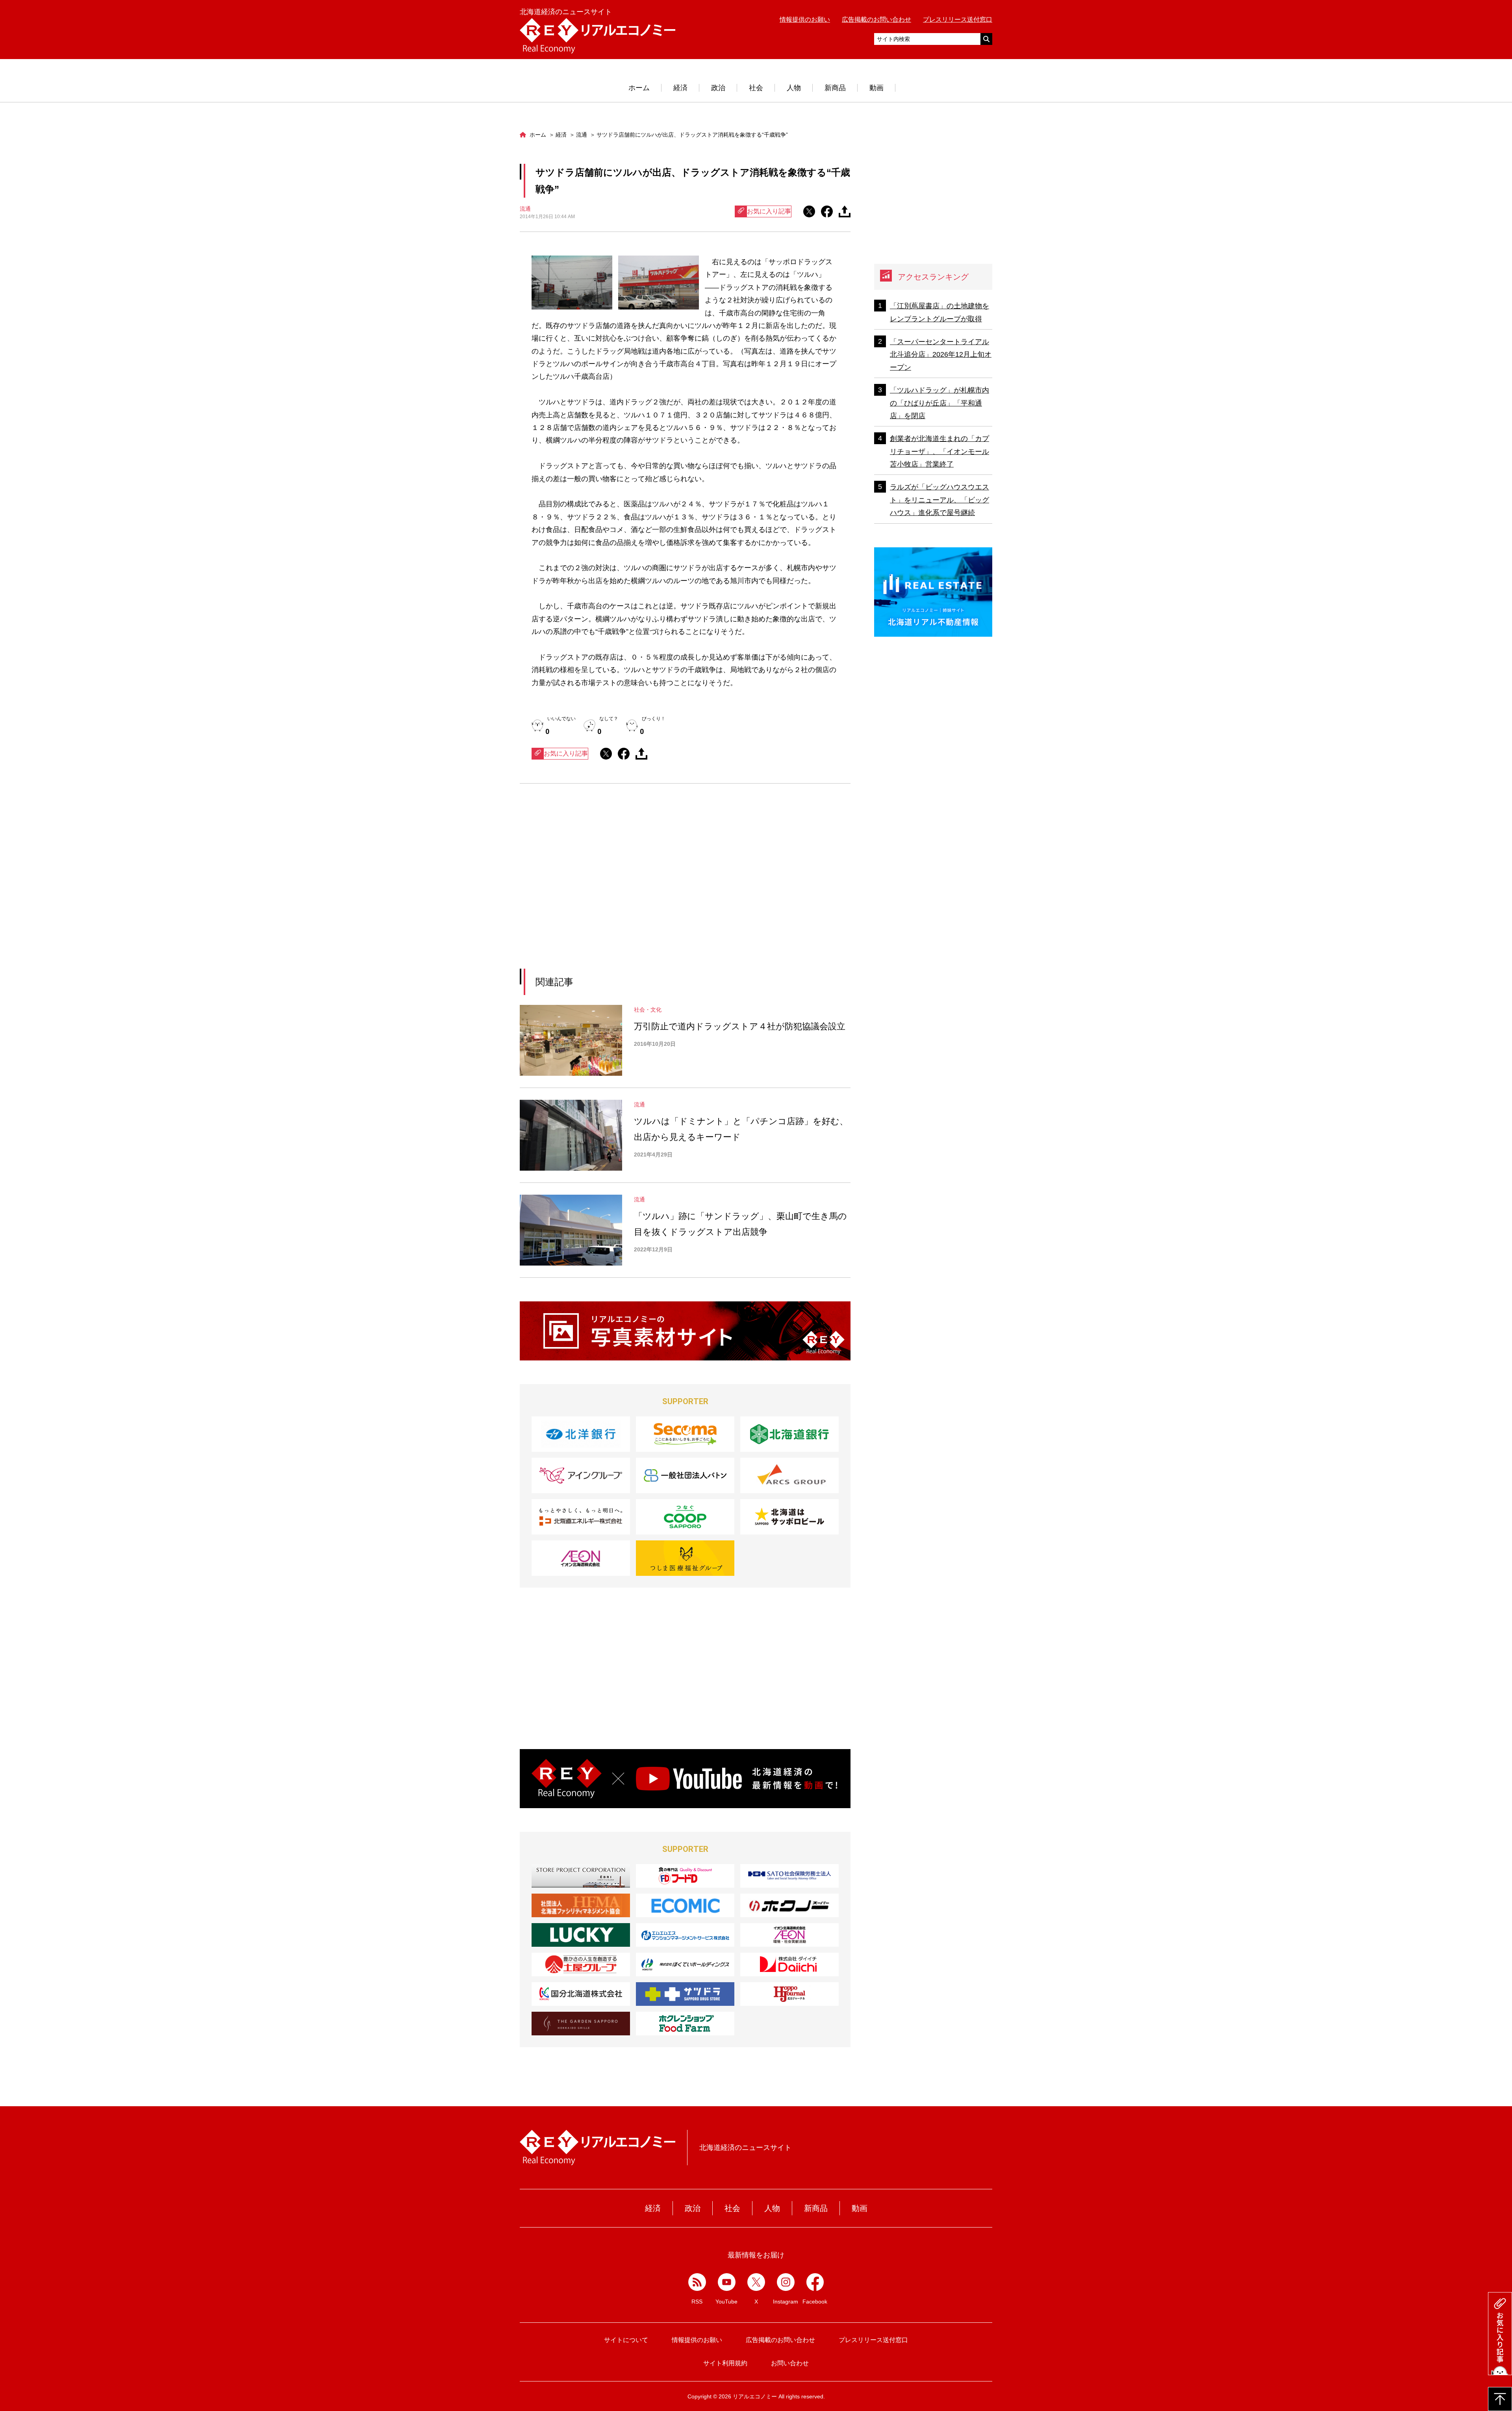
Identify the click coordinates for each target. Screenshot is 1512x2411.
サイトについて (626, 2340)
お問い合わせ (790, 2363)
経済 (680, 88)
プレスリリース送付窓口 (958, 19)
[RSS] (697, 2282)
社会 (756, 88)
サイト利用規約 (725, 2363)
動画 (876, 88)
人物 (794, 88)
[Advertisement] (613, 886)
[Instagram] (786, 2282)
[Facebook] (815, 2282)
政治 (718, 88)
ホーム (639, 88)
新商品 (835, 88)
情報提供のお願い (805, 19)
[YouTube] (727, 2282)
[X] (756, 2282)
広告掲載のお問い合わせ (876, 19)
